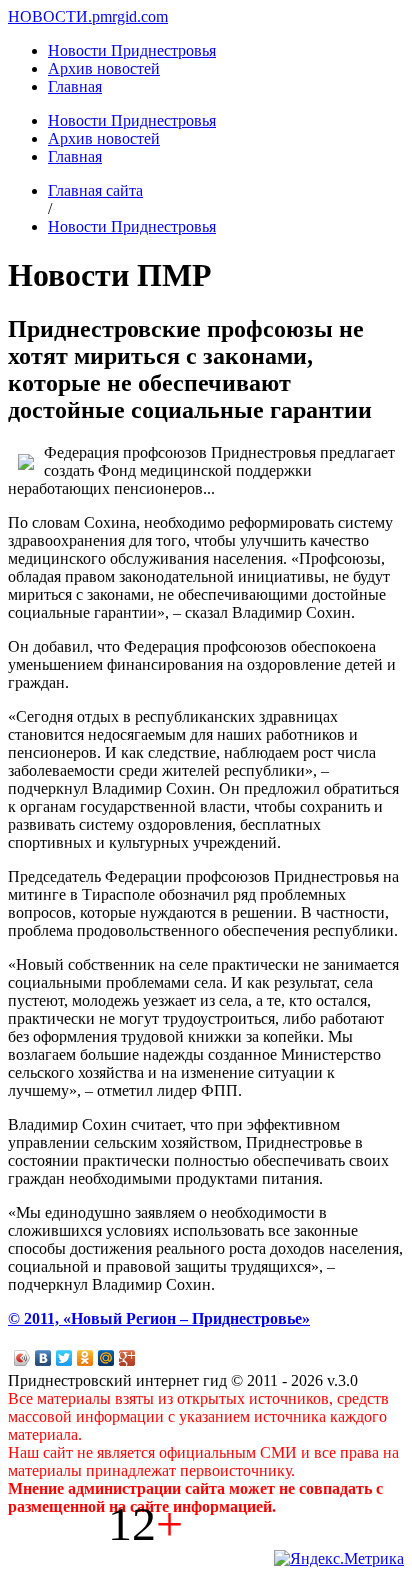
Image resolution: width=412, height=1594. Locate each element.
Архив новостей (104, 68)
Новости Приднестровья (132, 50)
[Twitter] (64, 1358)
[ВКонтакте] (43, 1358)
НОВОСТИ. (50, 16)
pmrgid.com (130, 16)
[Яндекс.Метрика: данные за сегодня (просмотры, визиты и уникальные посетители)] (339, 1559)
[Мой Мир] (106, 1358)
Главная (75, 86)
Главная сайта (95, 190)
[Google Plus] (127, 1358)
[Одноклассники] (85, 1358)
